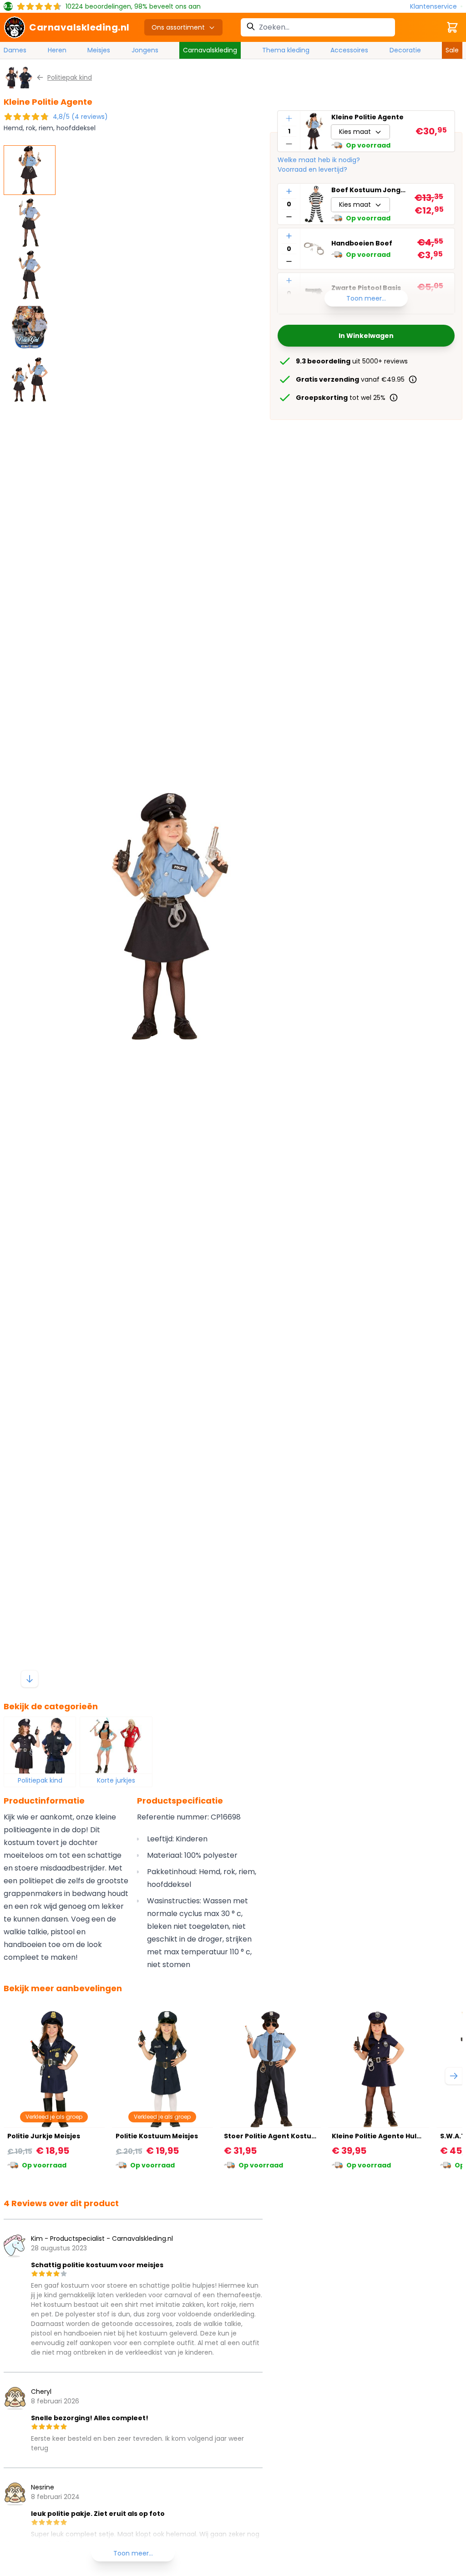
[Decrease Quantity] (289, 144)
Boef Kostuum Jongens (369, 190)
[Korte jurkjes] (116, 1745)
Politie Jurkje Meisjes (44, 2136)
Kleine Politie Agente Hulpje (380, 2136)
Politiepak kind (40, 1780)
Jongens (145, 50)
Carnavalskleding (210, 50)
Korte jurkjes (116, 1780)
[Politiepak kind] (40, 1745)
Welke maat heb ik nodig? (319, 160)
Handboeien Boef (362, 243)
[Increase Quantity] (289, 118)
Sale (452, 50)
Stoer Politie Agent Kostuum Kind (282, 2136)
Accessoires (349, 50)
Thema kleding (286, 50)
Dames (15, 50)
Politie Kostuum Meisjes (157, 2136)
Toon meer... (366, 298)
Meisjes (99, 50)
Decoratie (405, 50)
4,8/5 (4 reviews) (80, 117)
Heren (57, 50)
